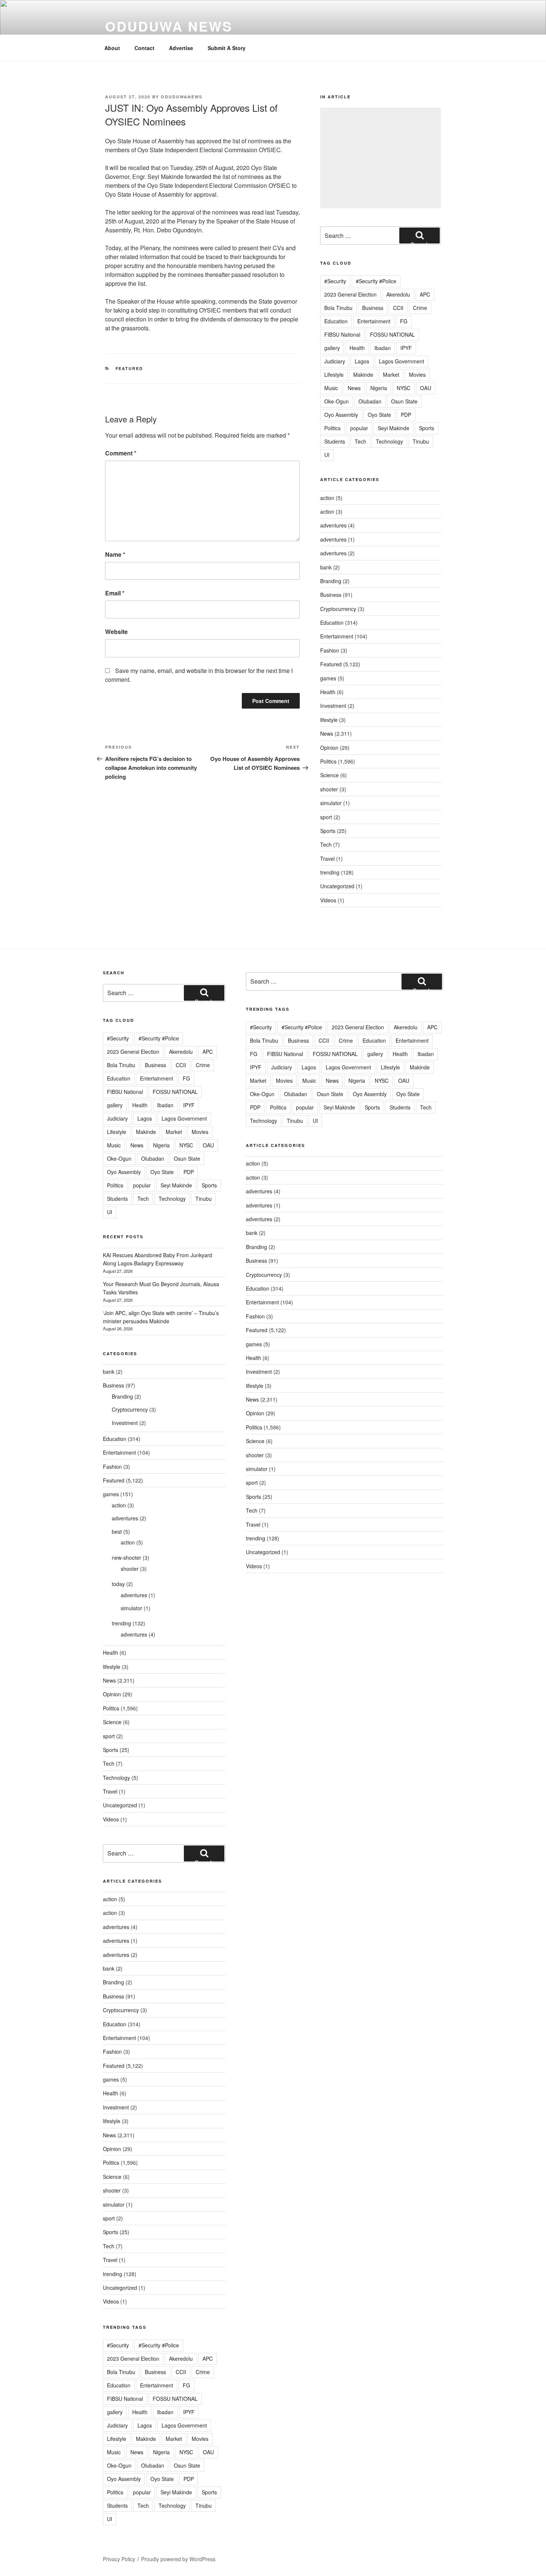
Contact (144, 48)
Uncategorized (337, 886)
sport (326, 817)
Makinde (363, 375)
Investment (333, 706)
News (354, 388)
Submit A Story (227, 48)
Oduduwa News (169, 26)
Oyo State (379, 415)
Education (336, 321)
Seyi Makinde (394, 428)
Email (115, 593)
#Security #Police (376, 281)
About (112, 48)
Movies (417, 375)
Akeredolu (398, 294)
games (328, 678)
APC (425, 294)
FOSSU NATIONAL (392, 334)
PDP (406, 415)
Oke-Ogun (337, 401)
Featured (129, 368)
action (327, 498)
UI (327, 455)
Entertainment (374, 321)
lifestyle (329, 720)
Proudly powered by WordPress (178, 2559)
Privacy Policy (119, 2559)
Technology (389, 441)
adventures (333, 525)
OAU (426, 388)
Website (116, 632)
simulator (331, 803)
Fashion (330, 650)
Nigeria (379, 388)
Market (391, 375)
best (117, 1531)
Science (329, 775)
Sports (427, 428)
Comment (121, 453)
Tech (360, 441)
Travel (327, 859)
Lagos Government (402, 361)
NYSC (404, 388)
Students (335, 441)
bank (326, 567)
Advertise (181, 48)
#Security (335, 281)
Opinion (329, 748)
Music (331, 388)
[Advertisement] (381, 158)
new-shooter (126, 1557)
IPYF (406, 348)
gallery (332, 348)
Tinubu (421, 441)
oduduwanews (182, 97)
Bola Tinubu (338, 308)
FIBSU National (342, 334)
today (118, 1584)
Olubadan (370, 401)
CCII (398, 308)
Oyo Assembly (341, 415)
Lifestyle (334, 375)
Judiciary (335, 361)
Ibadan (383, 348)
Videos (328, 900)
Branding (331, 581)
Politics (332, 428)
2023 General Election (350, 294)
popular (359, 428)
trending (330, 872)
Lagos (362, 361)
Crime (420, 308)
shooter (329, 789)
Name (115, 554)
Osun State (404, 401)
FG (404, 321)
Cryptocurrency (338, 609)
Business (373, 308)
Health (357, 348)
